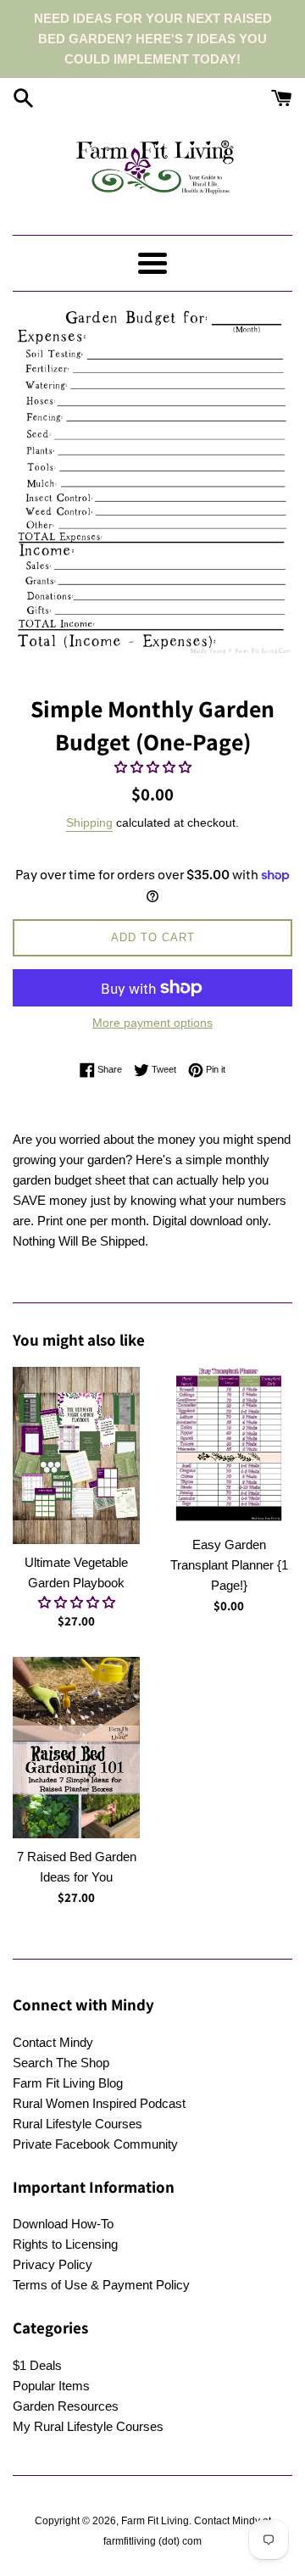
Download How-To (63, 2224)
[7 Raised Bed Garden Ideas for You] (76, 1748)
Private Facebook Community (95, 2144)
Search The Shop (61, 2063)
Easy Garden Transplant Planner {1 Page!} (229, 1565)
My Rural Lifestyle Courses (88, 2426)
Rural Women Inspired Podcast (99, 2103)
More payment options (152, 1023)
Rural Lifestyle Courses (78, 2124)
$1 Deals (37, 2365)
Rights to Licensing (65, 2244)
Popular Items (51, 2386)
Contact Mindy (53, 2042)
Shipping (89, 822)
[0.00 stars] (153, 767)
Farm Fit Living (155, 2521)
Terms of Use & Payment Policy (101, 2285)
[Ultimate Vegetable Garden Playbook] (76, 1455)
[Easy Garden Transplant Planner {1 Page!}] (229, 1447)
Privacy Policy (53, 2264)
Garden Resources (66, 2406)
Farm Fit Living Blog (68, 2083)
